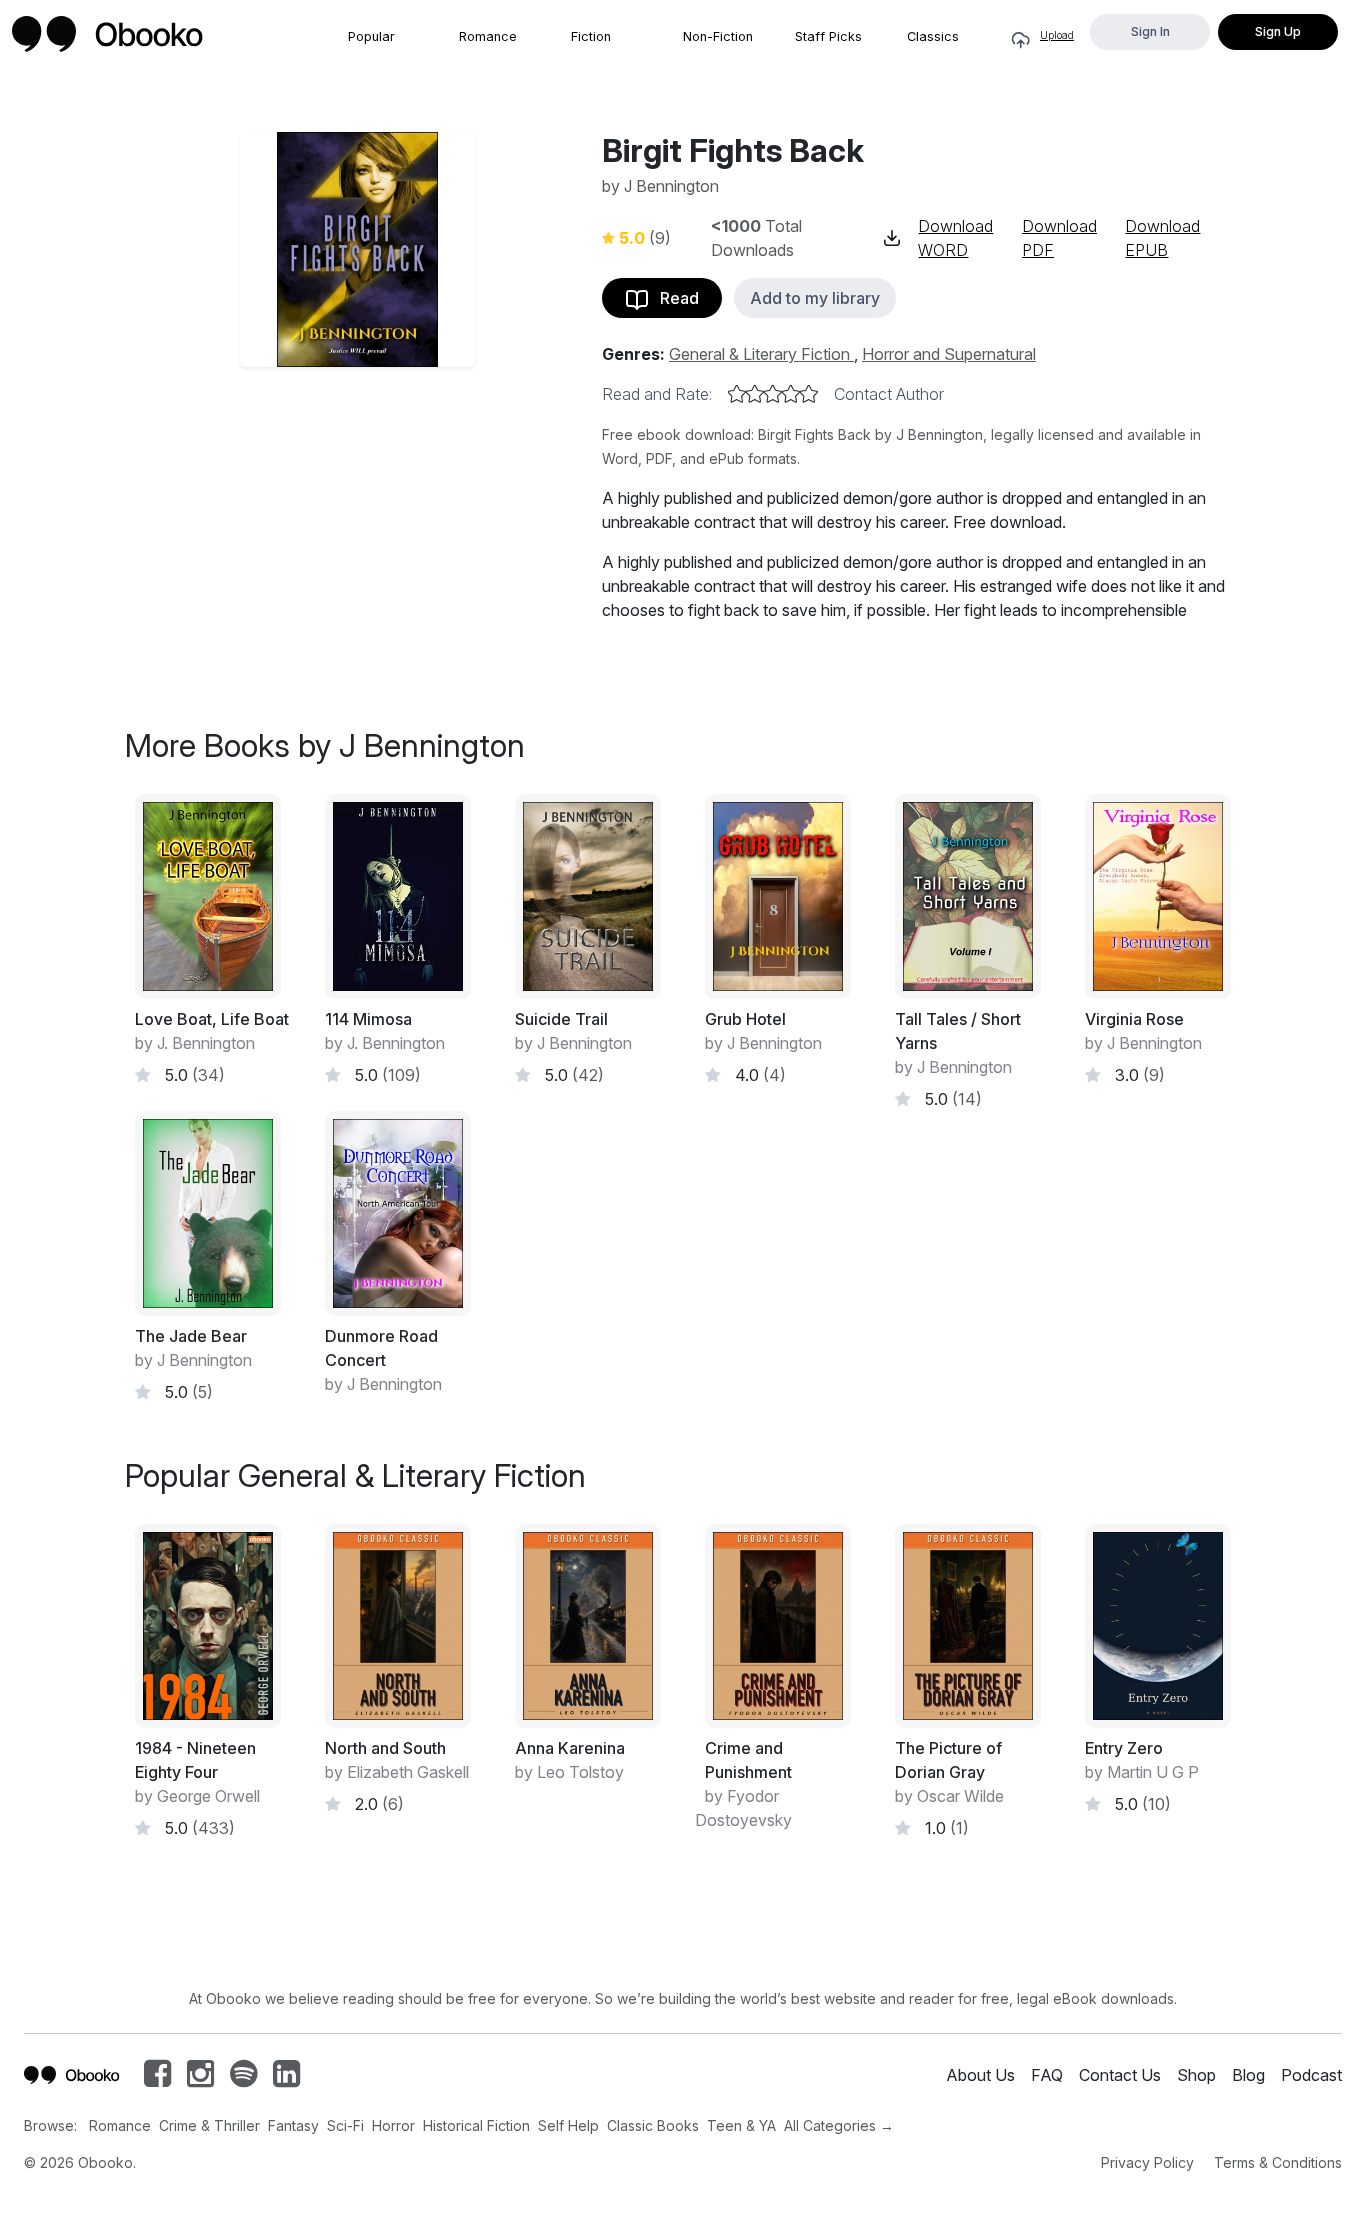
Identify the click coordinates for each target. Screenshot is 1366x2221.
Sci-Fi (345, 2125)
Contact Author (889, 394)
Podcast (1311, 2075)
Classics (933, 36)
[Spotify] (243, 2079)
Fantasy (293, 2125)
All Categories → (839, 2125)
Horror (393, 2125)
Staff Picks (828, 36)
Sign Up (1278, 31)
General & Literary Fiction (761, 354)
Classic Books (653, 2125)
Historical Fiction (476, 2125)
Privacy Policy (1147, 2162)
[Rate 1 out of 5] (737, 394)
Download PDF (1059, 238)
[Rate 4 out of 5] (791, 394)
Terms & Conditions (1278, 2162)
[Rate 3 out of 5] (773, 394)
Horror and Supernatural (949, 354)
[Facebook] (157, 2079)
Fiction (591, 36)
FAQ (1047, 2075)
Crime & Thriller (209, 2125)
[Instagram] (200, 2079)
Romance (488, 36)
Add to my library (815, 298)
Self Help (568, 2125)
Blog (1248, 2075)
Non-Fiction (718, 36)
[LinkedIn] (286, 2079)
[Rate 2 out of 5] (755, 394)
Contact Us (1120, 2075)
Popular (371, 36)
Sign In (1150, 31)
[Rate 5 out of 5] (809, 394)
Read (673, 298)
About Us (980, 2075)
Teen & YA (741, 2125)
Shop (1196, 2075)
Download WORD (955, 238)
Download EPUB (1162, 238)
